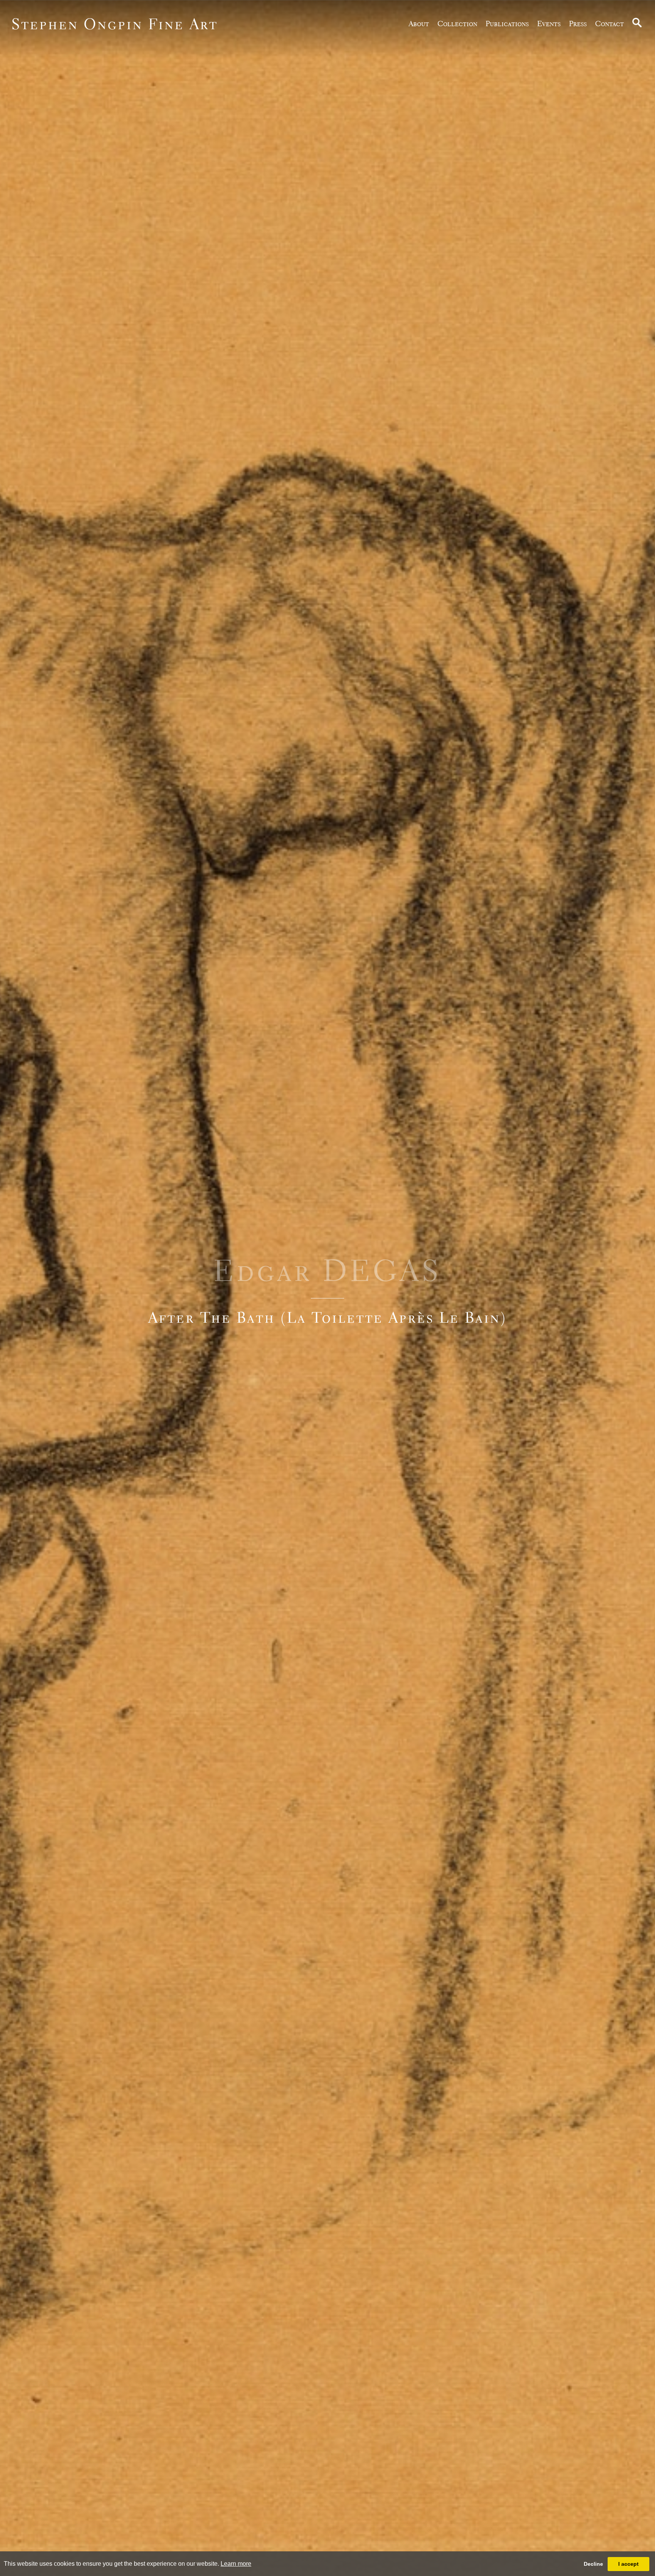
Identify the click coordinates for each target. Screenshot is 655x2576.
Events (549, 24)
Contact (610, 24)
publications (507, 24)
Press (578, 24)
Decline (593, 2564)
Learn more (236, 2564)
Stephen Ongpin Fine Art (115, 24)
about (419, 24)
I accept (628, 2564)
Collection (457, 24)
